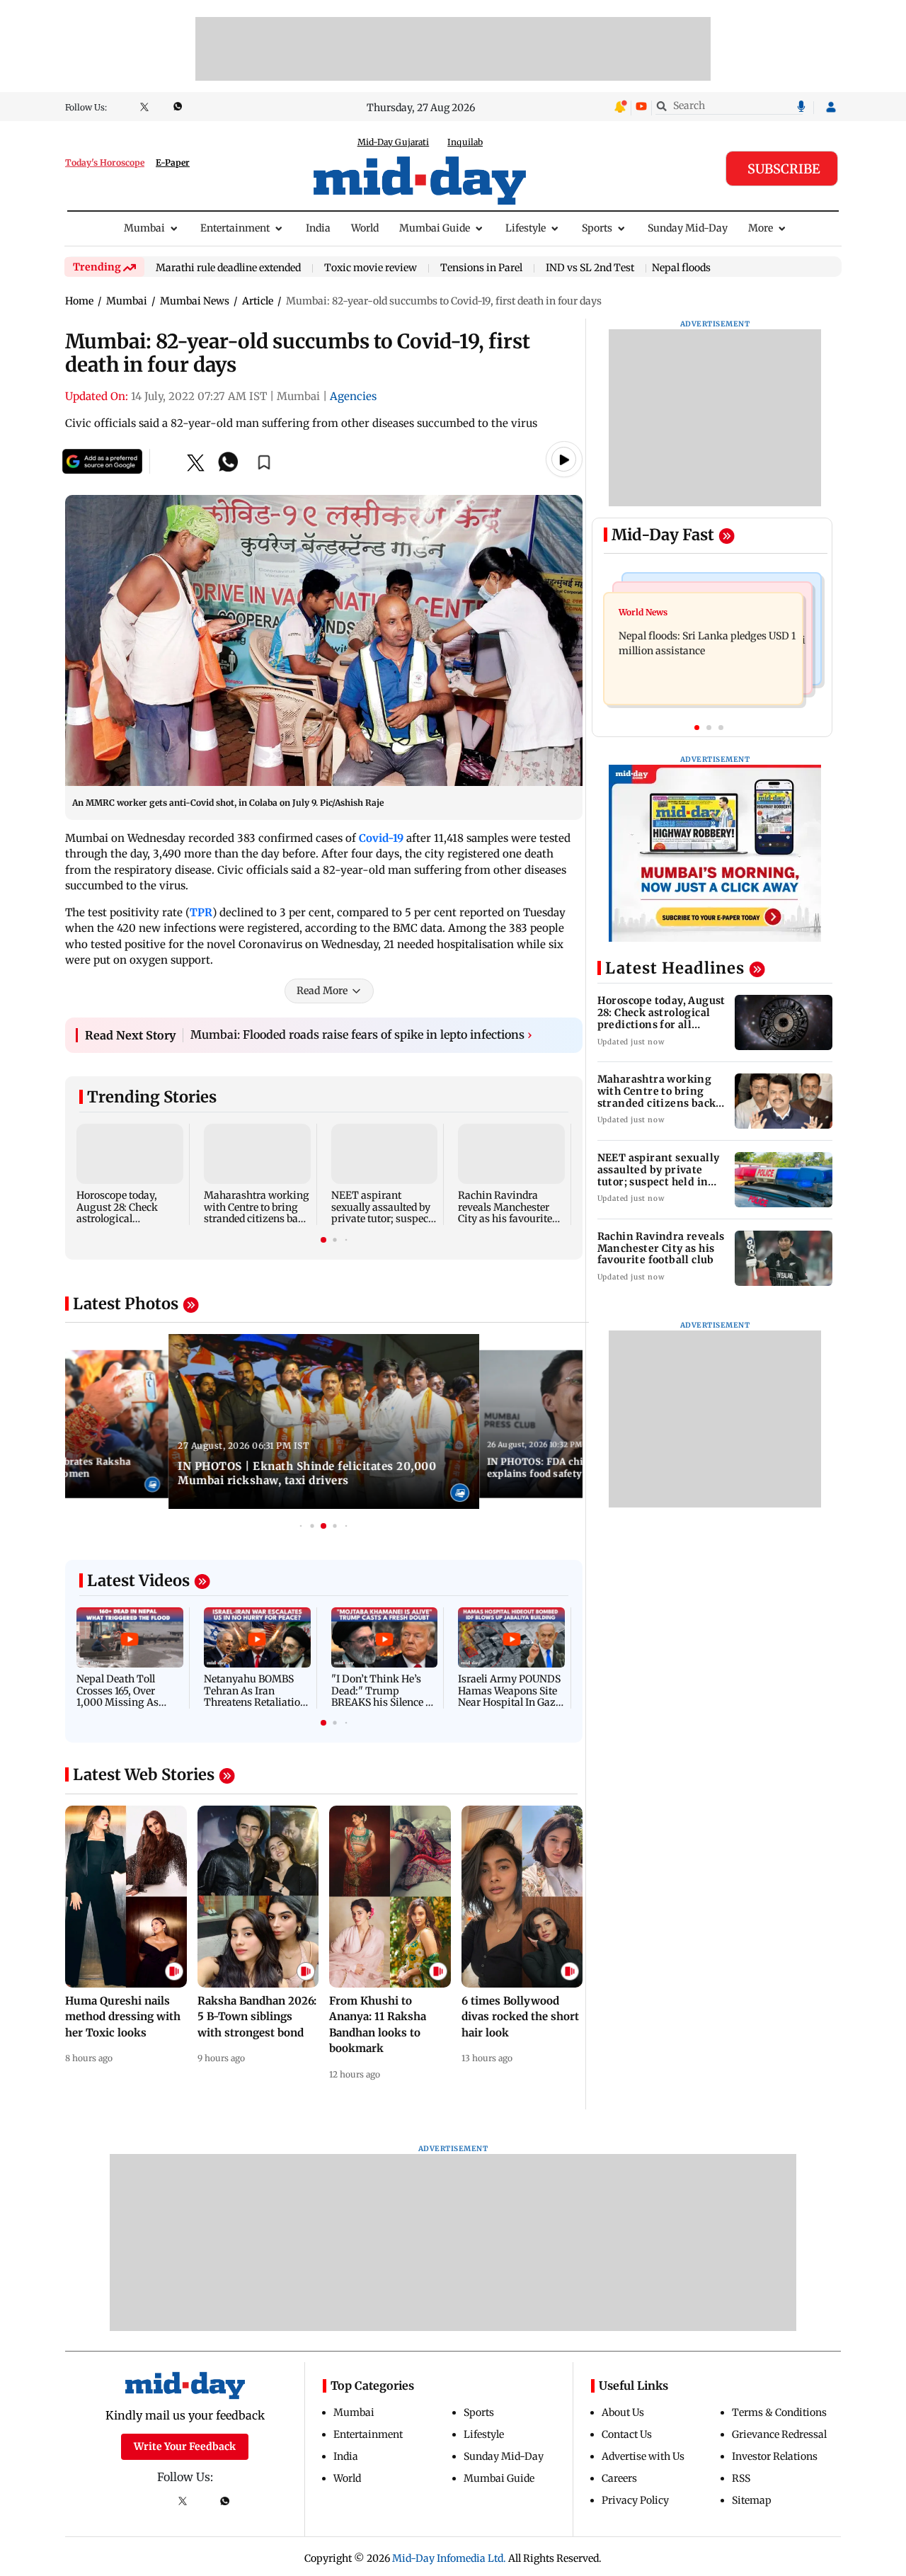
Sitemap (752, 2500)
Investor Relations (775, 2456)
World (365, 228)
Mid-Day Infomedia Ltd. (449, 2558)
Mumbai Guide (435, 228)
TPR (201, 912)
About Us (623, 2412)
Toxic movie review (371, 268)
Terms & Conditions (779, 2412)
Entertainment (235, 228)
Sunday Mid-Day (688, 228)
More (761, 228)
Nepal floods (681, 268)
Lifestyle (526, 228)
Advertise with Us (643, 2456)
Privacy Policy (635, 2500)
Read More (322, 991)
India (318, 228)
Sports (597, 228)
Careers (619, 2478)
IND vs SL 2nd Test (590, 268)
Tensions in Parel (481, 268)
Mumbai (144, 228)
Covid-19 (381, 838)
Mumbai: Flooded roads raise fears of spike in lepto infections (361, 1035)
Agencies (353, 396)
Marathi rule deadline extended (228, 268)
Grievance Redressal (779, 2434)
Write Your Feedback (185, 2446)
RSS (741, 2478)
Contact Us (627, 2434)
